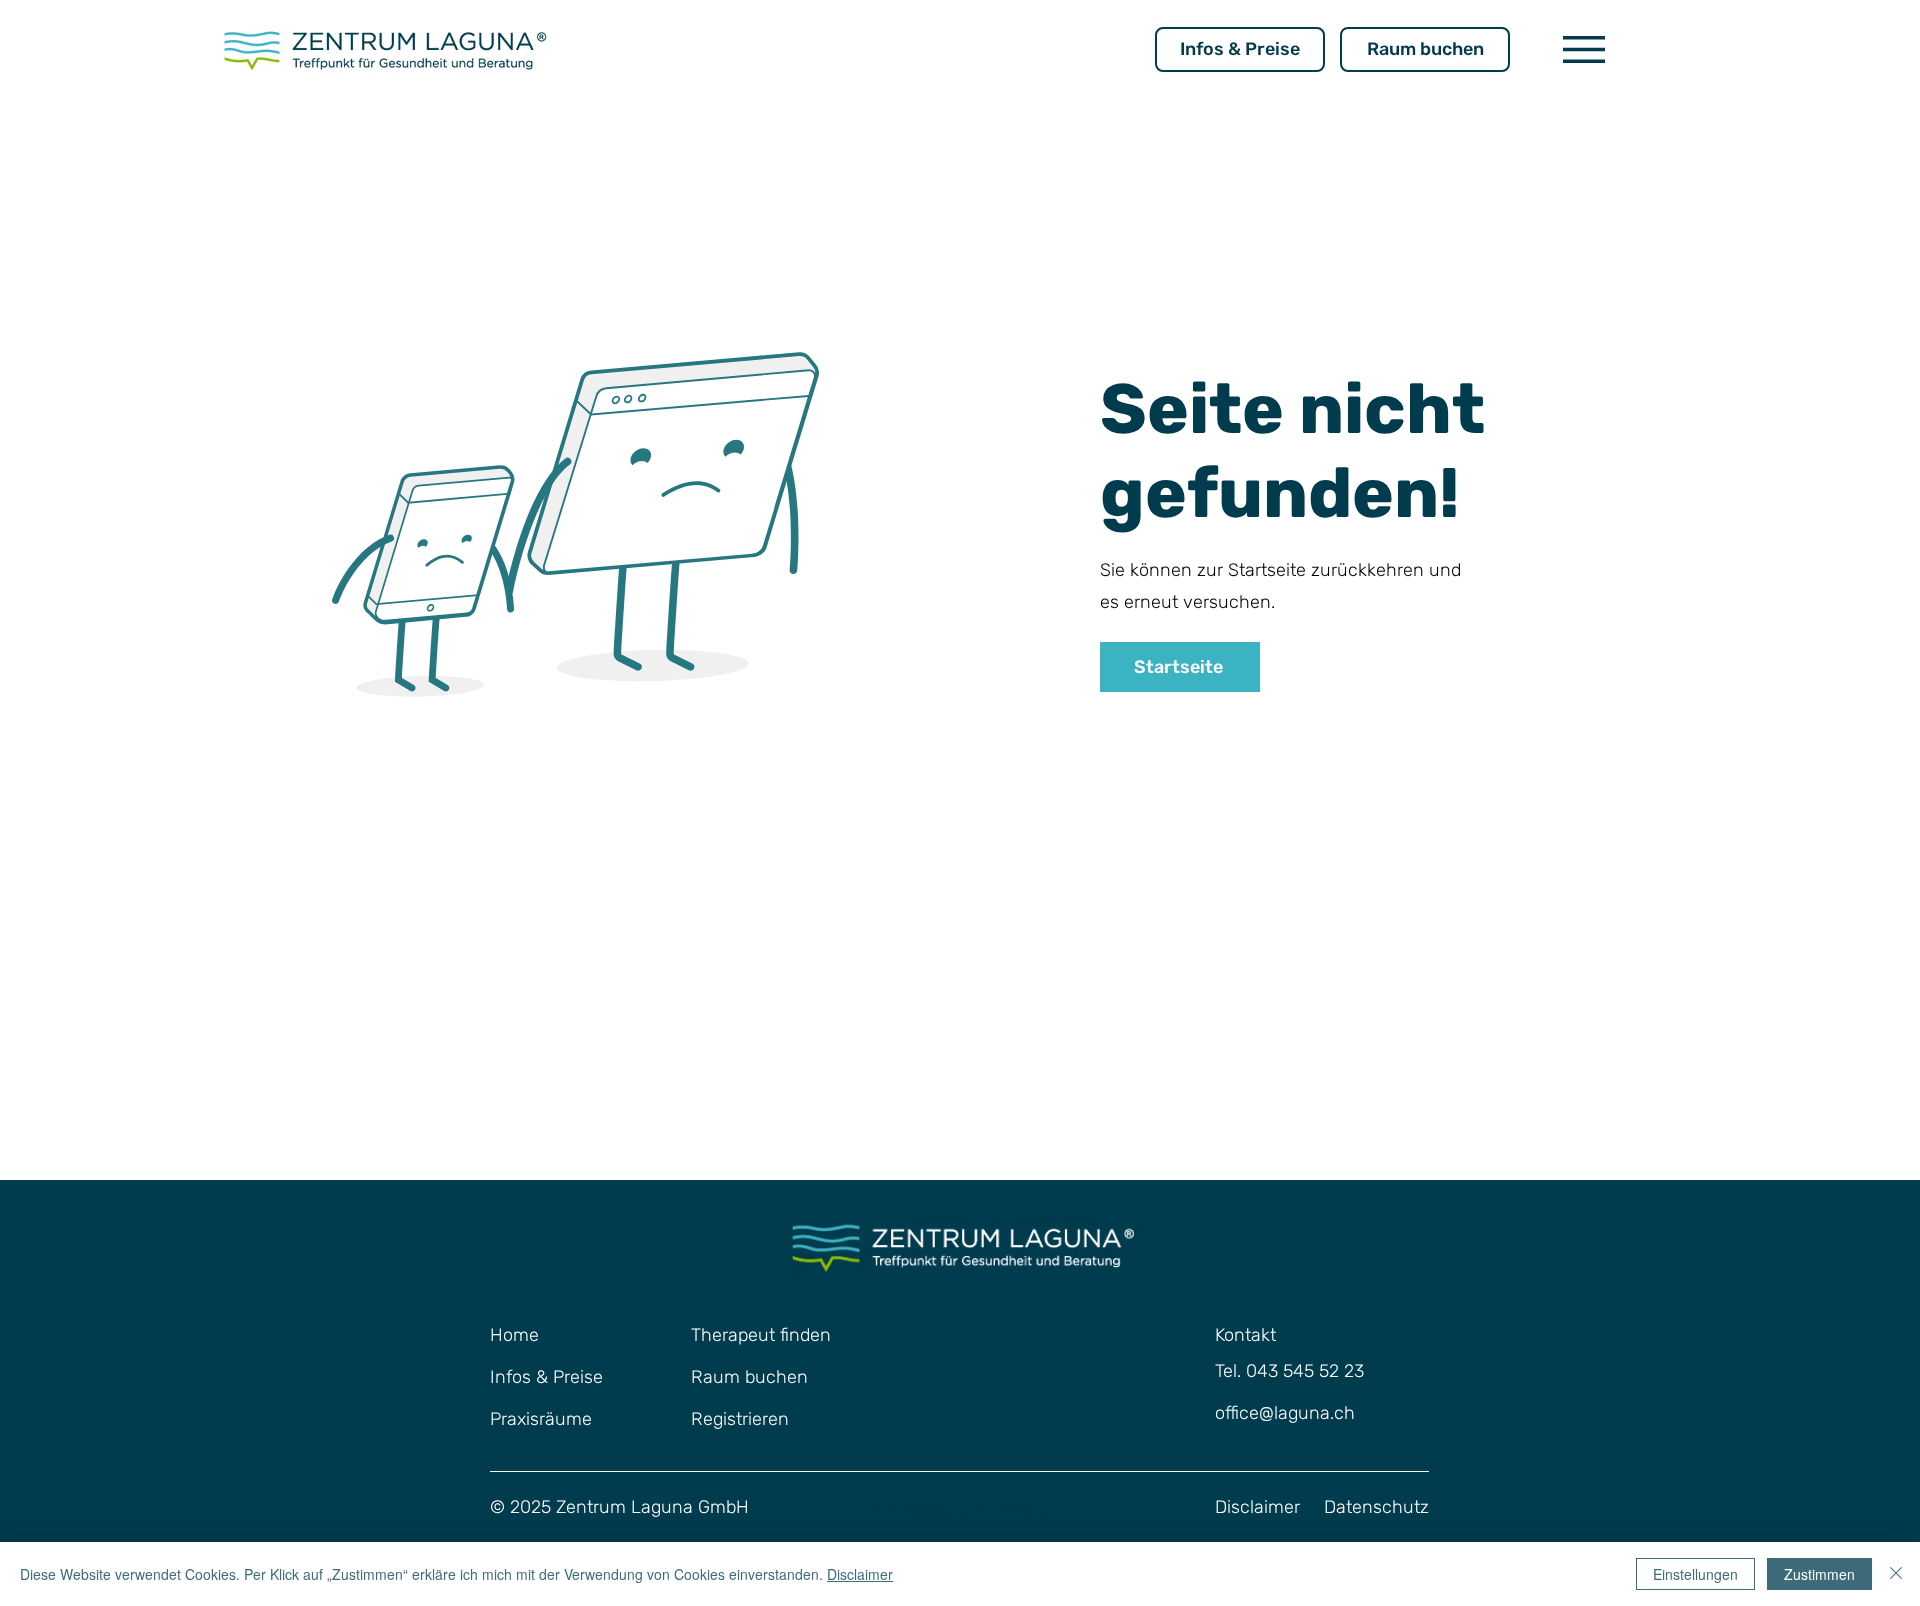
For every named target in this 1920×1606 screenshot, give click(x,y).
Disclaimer (860, 1574)
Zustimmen (1819, 1574)
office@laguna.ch (1285, 1413)
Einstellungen (1695, 1574)
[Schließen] (1896, 1574)
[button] (1584, 49)
